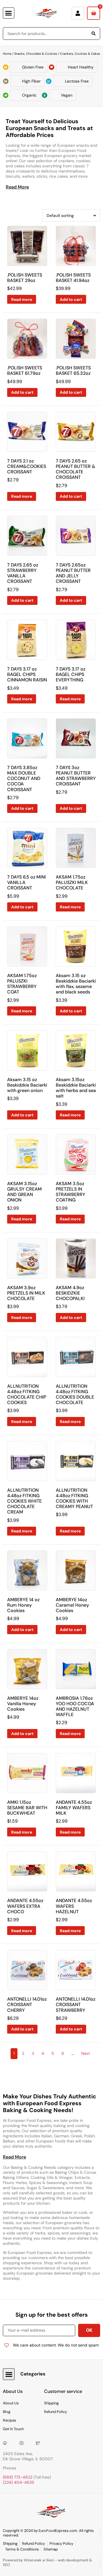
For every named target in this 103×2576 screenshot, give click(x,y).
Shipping (51, 2403)
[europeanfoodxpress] (23, 2443)
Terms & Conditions (22, 2549)
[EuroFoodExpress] (40, 2443)
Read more (22, 299)
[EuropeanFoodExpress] (7, 2443)
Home (7, 54)
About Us (11, 2403)
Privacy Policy (61, 2543)
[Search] (94, 34)
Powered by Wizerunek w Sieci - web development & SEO (47, 2563)
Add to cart (71, 299)
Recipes (10, 2420)
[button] (9, 13)
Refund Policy (56, 2412)
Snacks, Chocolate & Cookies (36, 54)
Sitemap (51, 2549)
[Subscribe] (89, 2330)
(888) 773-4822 (18, 2477)
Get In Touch (13, 2429)
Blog (7, 2412)
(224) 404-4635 (19, 2482)
